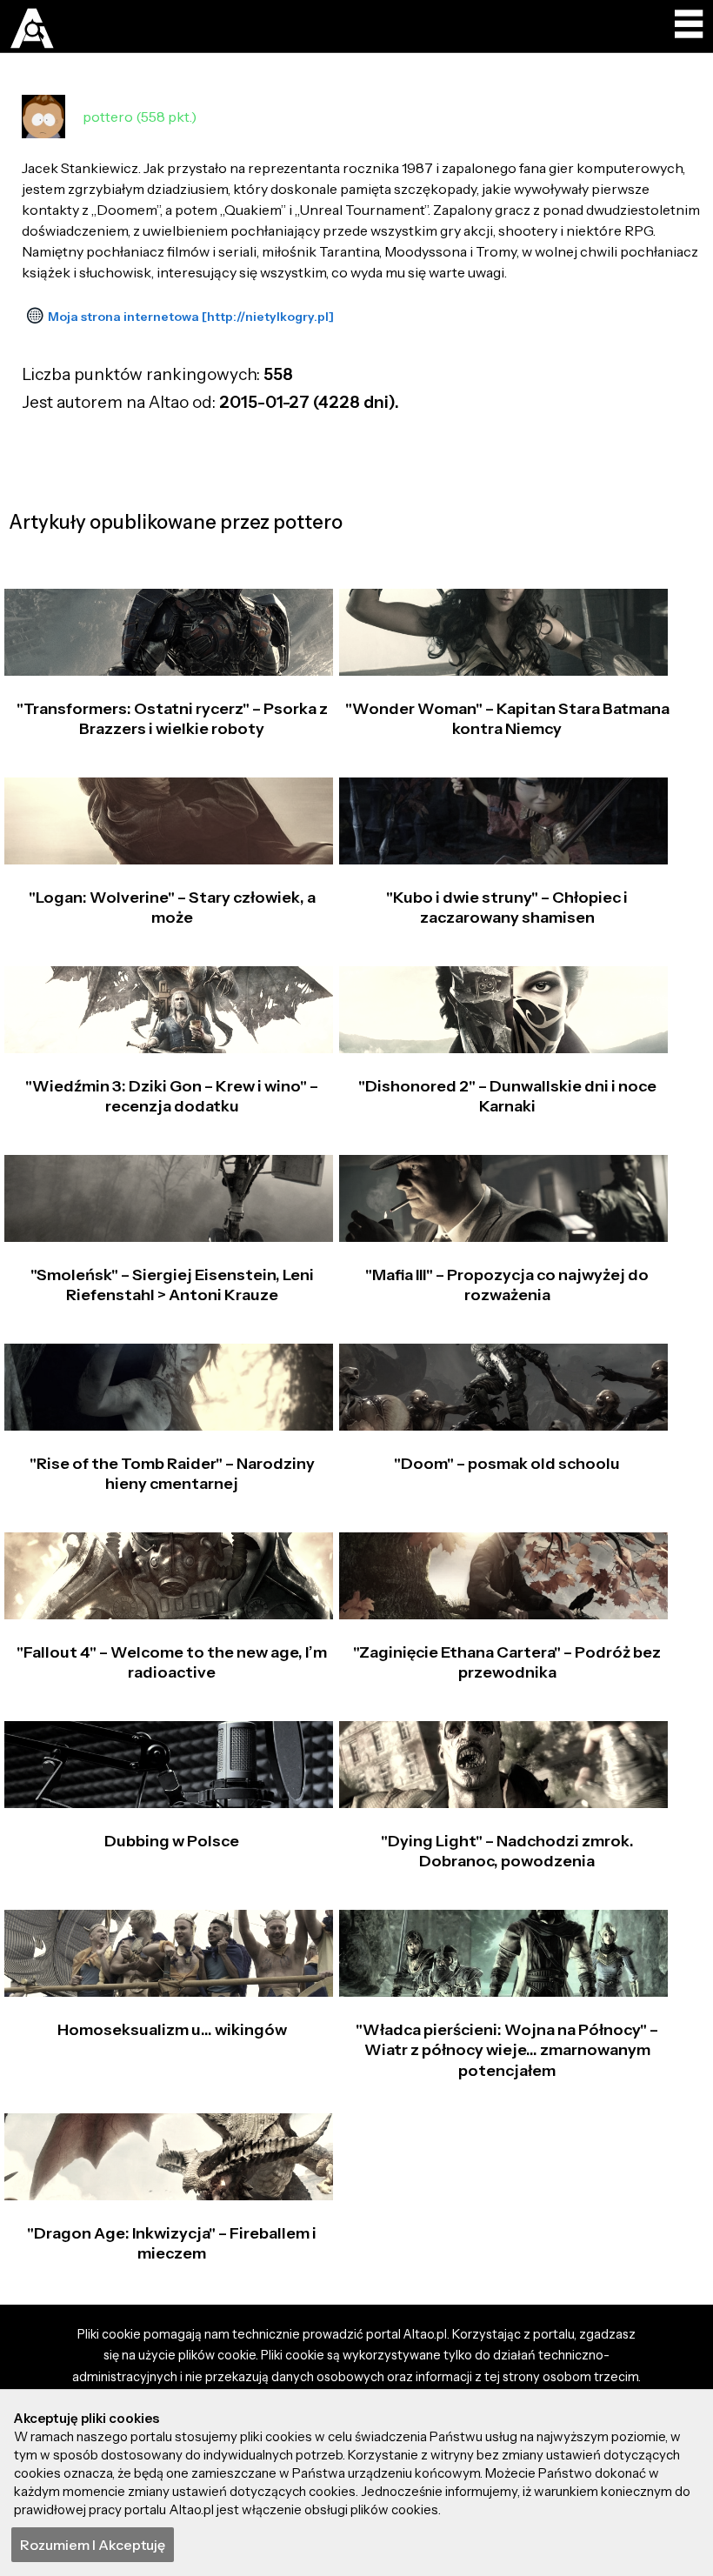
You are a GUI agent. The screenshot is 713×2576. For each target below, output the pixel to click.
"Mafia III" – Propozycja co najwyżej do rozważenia (507, 1285)
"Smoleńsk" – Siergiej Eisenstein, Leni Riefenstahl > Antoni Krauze (172, 1285)
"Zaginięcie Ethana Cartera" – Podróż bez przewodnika (507, 1662)
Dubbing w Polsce (172, 1841)
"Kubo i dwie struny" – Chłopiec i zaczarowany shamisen (507, 908)
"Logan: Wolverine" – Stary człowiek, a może (172, 908)
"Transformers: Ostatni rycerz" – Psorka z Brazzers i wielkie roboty (172, 719)
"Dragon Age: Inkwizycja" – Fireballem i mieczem (172, 2243)
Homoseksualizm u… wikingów (172, 2030)
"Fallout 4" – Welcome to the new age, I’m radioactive (172, 1662)
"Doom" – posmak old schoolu (507, 1464)
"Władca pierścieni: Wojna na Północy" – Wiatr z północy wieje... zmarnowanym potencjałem (507, 2050)
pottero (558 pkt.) (140, 117)
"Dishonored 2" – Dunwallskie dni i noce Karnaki (507, 1096)
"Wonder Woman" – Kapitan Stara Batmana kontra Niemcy (507, 719)
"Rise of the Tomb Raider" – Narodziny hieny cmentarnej (172, 1474)
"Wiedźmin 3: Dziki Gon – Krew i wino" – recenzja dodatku (172, 1096)
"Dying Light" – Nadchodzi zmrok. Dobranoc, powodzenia (507, 1851)
